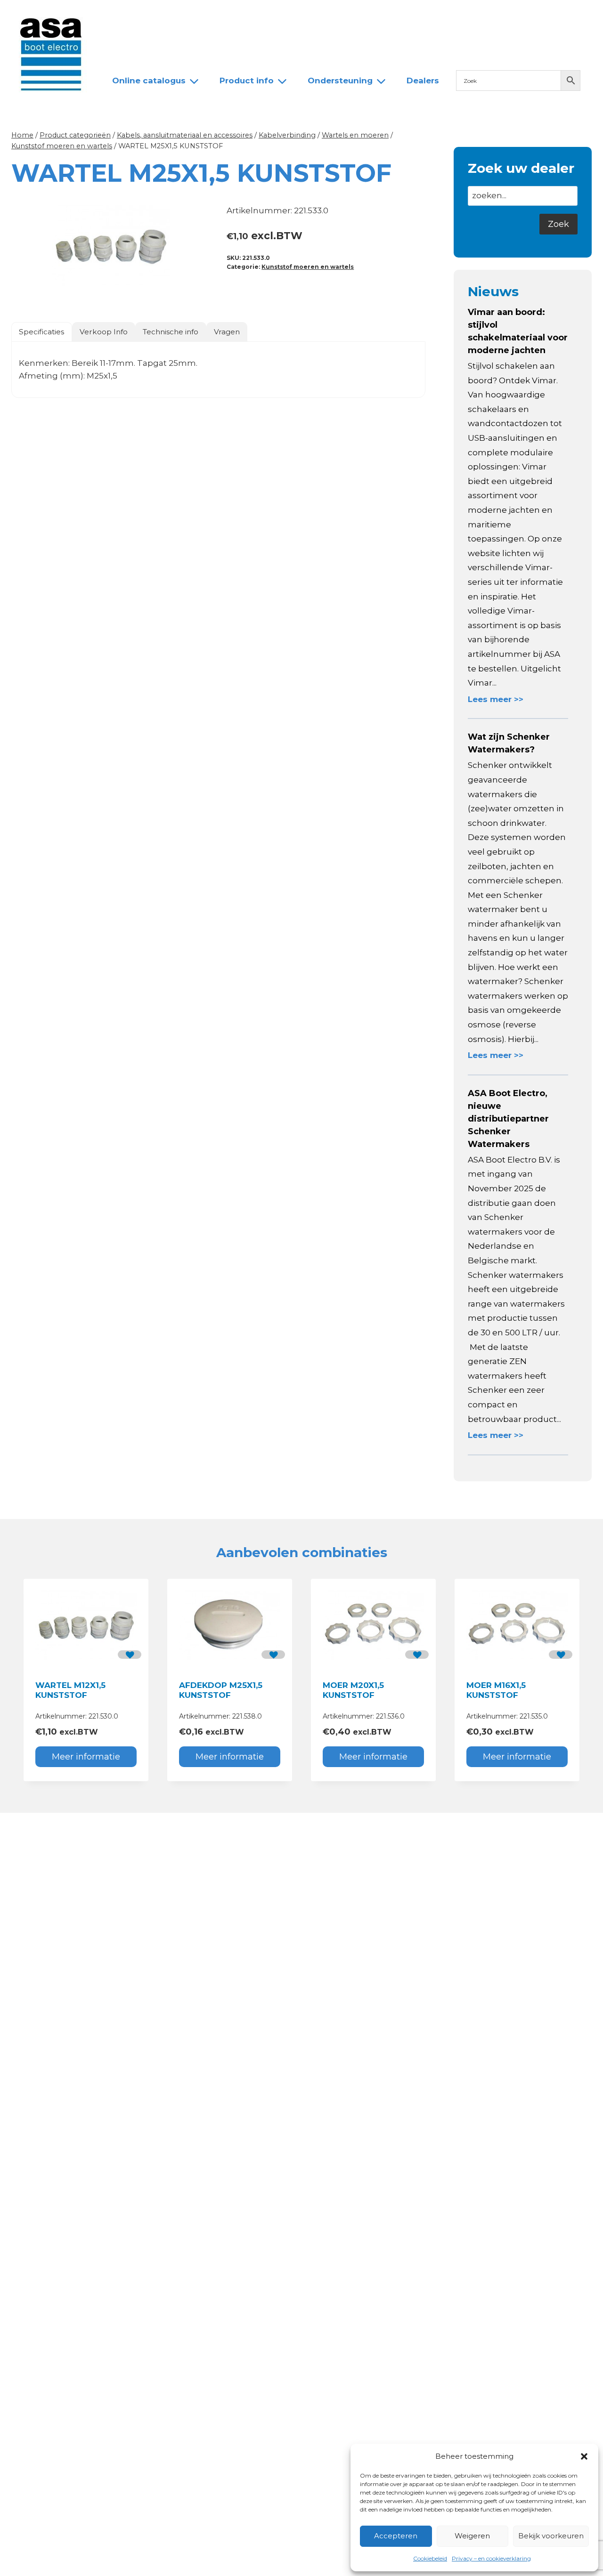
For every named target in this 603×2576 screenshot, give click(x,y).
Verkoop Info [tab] (104, 332)
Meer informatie (86, 1757)
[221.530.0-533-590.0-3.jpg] (111, 247)
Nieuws (121, 16)
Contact (312, 16)
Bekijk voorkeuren (551, 2536)
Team (219, 16)
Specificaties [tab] (41, 332)
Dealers (263, 16)
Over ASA (172, 16)
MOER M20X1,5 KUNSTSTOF (353, 1690)
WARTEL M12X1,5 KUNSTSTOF (70, 1690)
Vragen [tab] (227, 332)
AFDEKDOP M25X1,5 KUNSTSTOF (221, 1690)
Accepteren (396, 2536)
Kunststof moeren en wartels (308, 267)
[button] (584, 2456)
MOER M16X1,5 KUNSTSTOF (496, 1690)
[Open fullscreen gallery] (201, 297)
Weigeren (472, 2536)
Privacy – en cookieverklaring (491, 2558)
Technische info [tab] (171, 332)
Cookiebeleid (430, 2558)
